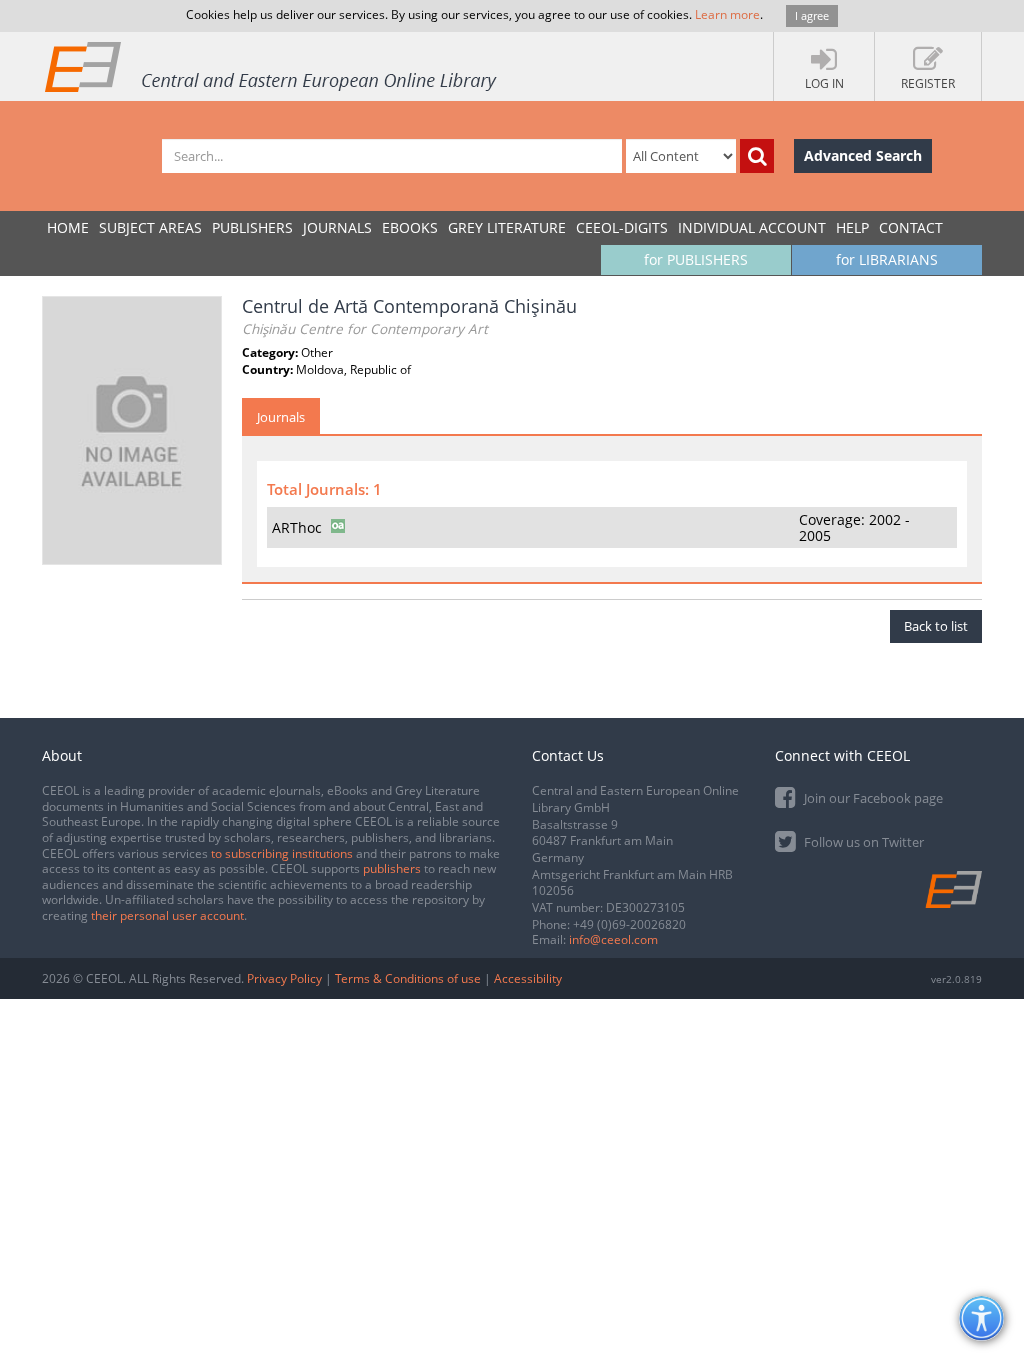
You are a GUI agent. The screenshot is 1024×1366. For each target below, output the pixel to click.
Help (852, 227)
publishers (392, 868)
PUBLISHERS (252, 227)
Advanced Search (863, 155)
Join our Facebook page (872, 798)
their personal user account (167, 915)
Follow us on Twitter (862, 842)
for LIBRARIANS (887, 259)
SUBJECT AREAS (150, 227)
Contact (911, 227)
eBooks (410, 227)
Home (68, 227)
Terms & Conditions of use (408, 978)
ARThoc (297, 527)
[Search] (757, 156)
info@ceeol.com (613, 939)
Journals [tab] (281, 417)
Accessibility (528, 978)
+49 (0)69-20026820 (629, 924)
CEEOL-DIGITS (622, 227)
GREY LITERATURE (507, 227)
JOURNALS (337, 227)
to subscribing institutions (282, 853)
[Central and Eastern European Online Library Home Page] (272, 66)
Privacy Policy (284, 978)
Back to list (936, 626)
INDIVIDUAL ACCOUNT (752, 227)
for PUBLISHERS (696, 259)
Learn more (727, 14)
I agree (812, 15)
